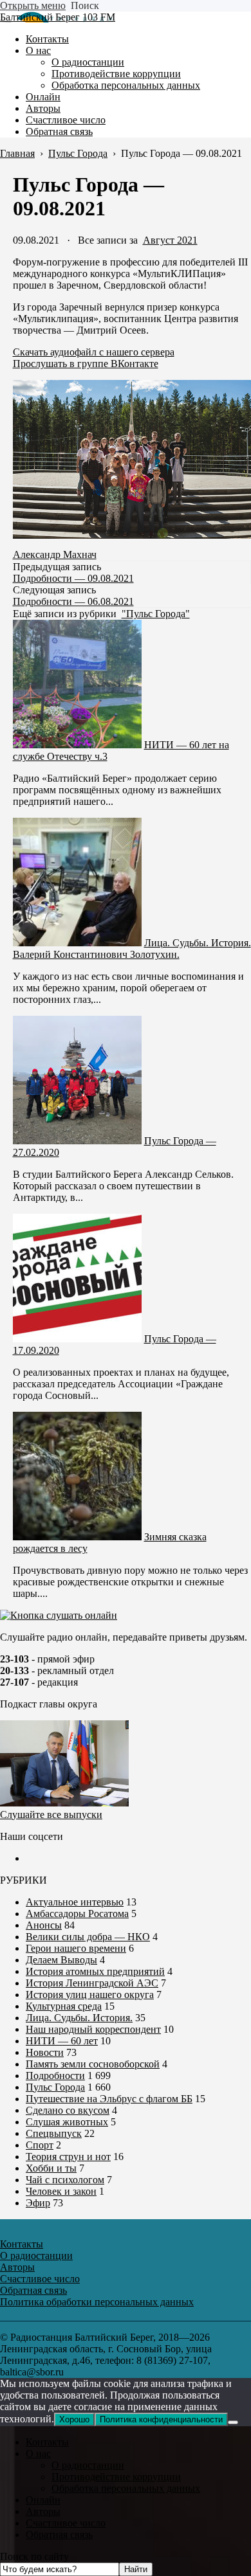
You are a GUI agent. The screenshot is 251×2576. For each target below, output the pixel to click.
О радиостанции (88, 2465)
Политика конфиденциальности (161, 2419)
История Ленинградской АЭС (92, 1983)
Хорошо (74, 2419)
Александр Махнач (55, 554)
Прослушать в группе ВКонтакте (86, 364)
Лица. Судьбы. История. (79, 2018)
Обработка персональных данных (126, 2488)
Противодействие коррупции (116, 2477)
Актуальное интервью (75, 1902)
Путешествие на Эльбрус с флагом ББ (109, 2099)
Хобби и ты (51, 2168)
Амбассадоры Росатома (77, 1914)
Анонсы (44, 1925)
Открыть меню (33, 5)
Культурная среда (64, 2006)
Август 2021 (170, 240)
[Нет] (233, 2422)
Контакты (47, 2442)
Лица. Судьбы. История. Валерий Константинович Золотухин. (132, 949)
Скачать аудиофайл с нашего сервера (94, 352)
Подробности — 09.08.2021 (73, 578)
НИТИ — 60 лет (62, 2041)
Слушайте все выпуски (51, 1815)
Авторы (43, 2511)
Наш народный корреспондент (93, 2029)
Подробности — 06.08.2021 (73, 601)
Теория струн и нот (68, 2157)
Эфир (38, 2203)
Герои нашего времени (76, 1948)
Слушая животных (67, 2122)
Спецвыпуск (54, 2133)
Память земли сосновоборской (93, 2064)
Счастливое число (66, 2523)
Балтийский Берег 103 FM (58, 17)
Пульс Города (55, 2087)
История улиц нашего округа (90, 1995)
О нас (38, 2454)
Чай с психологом (65, 2180)
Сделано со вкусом (68, 2110)
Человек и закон (61, 2191)
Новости (45, 2052)
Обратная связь (59, 2535)
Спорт (40, 2145)
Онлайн (43, 2500)
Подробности (55, 2076)
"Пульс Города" (156, 614)
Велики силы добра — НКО (88, 1937)
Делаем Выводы (61, 1960)
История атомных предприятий (95, 1971)
